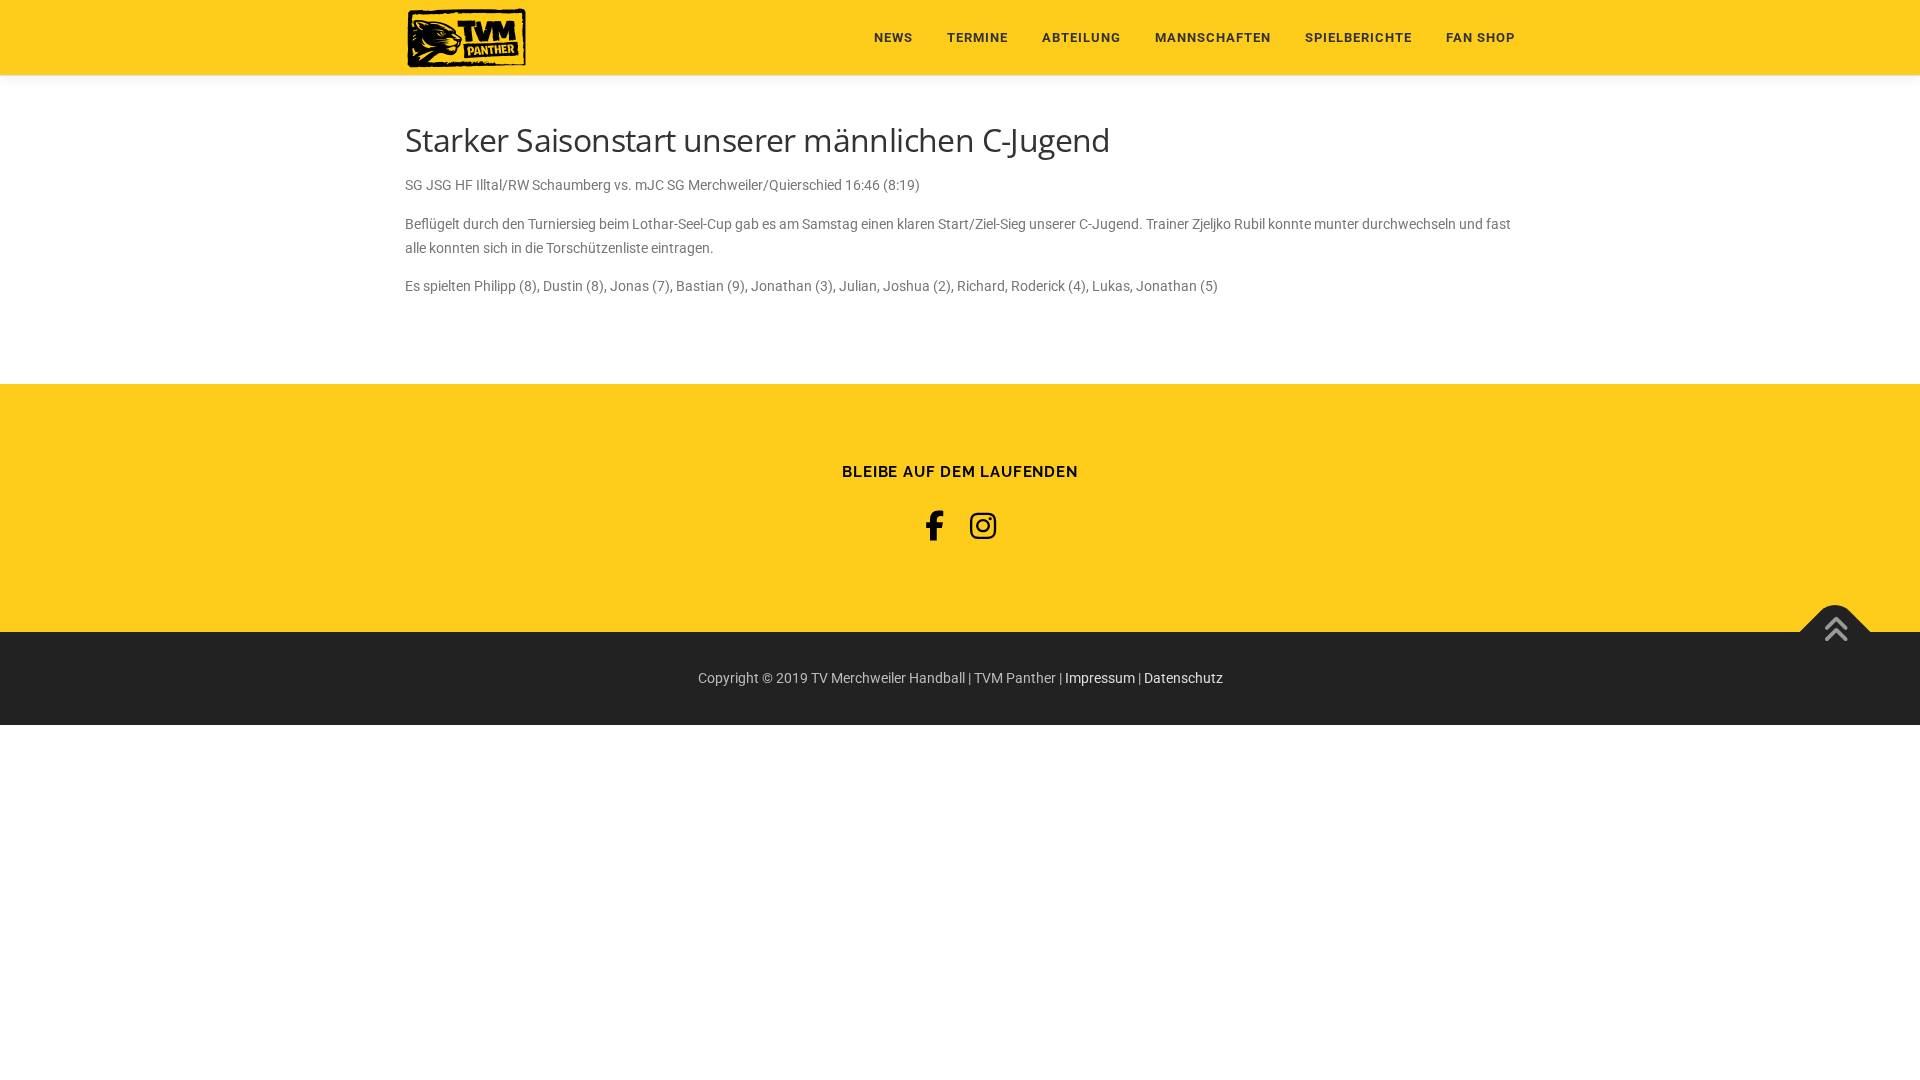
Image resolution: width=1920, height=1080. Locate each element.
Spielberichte (1358, 37)
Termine (977, 37)
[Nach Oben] (1835, 631)
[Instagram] (983, 526)
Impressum (1100, 678)
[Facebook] (934, 526)
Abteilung (1081, 37)
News (893, 37)
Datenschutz (1183, 678)
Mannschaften (1213, 37)
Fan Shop (1480, 37)
